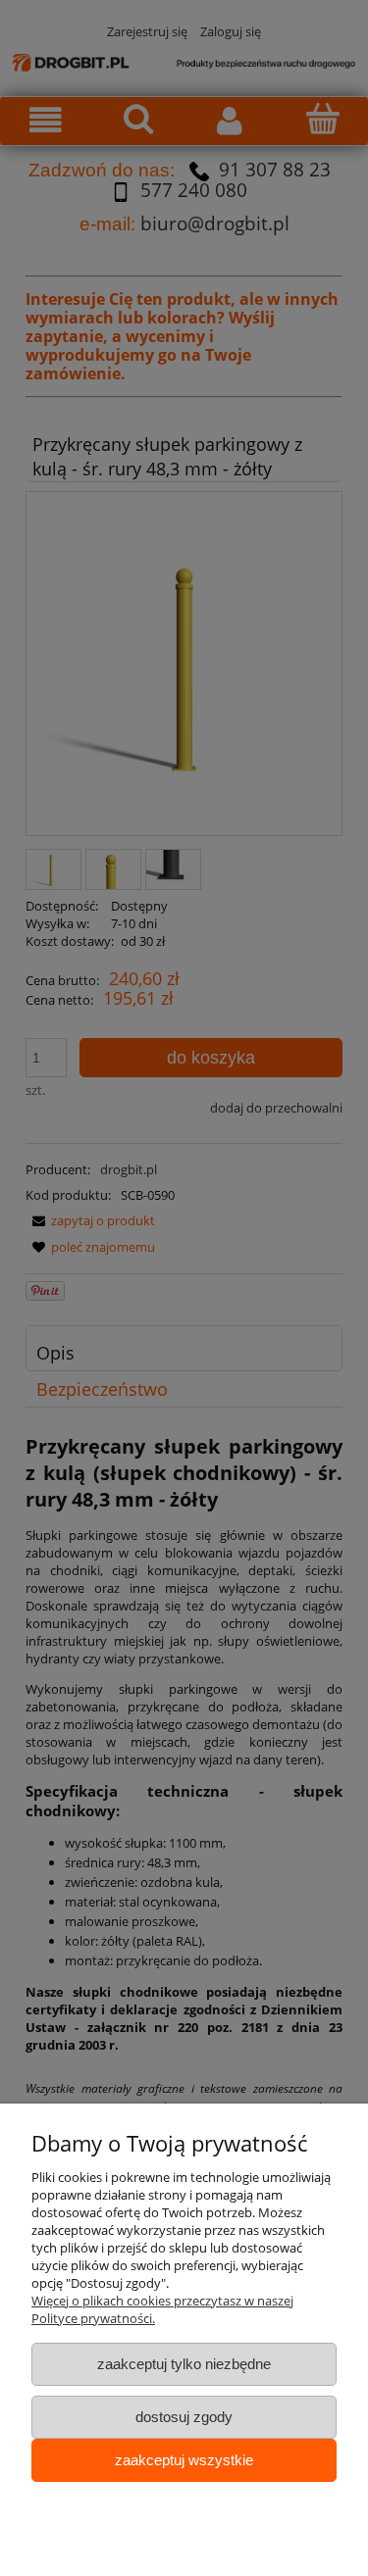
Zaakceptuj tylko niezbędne (184, 2364)
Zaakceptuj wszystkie (184, 2460)
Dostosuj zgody (184, 2417)
